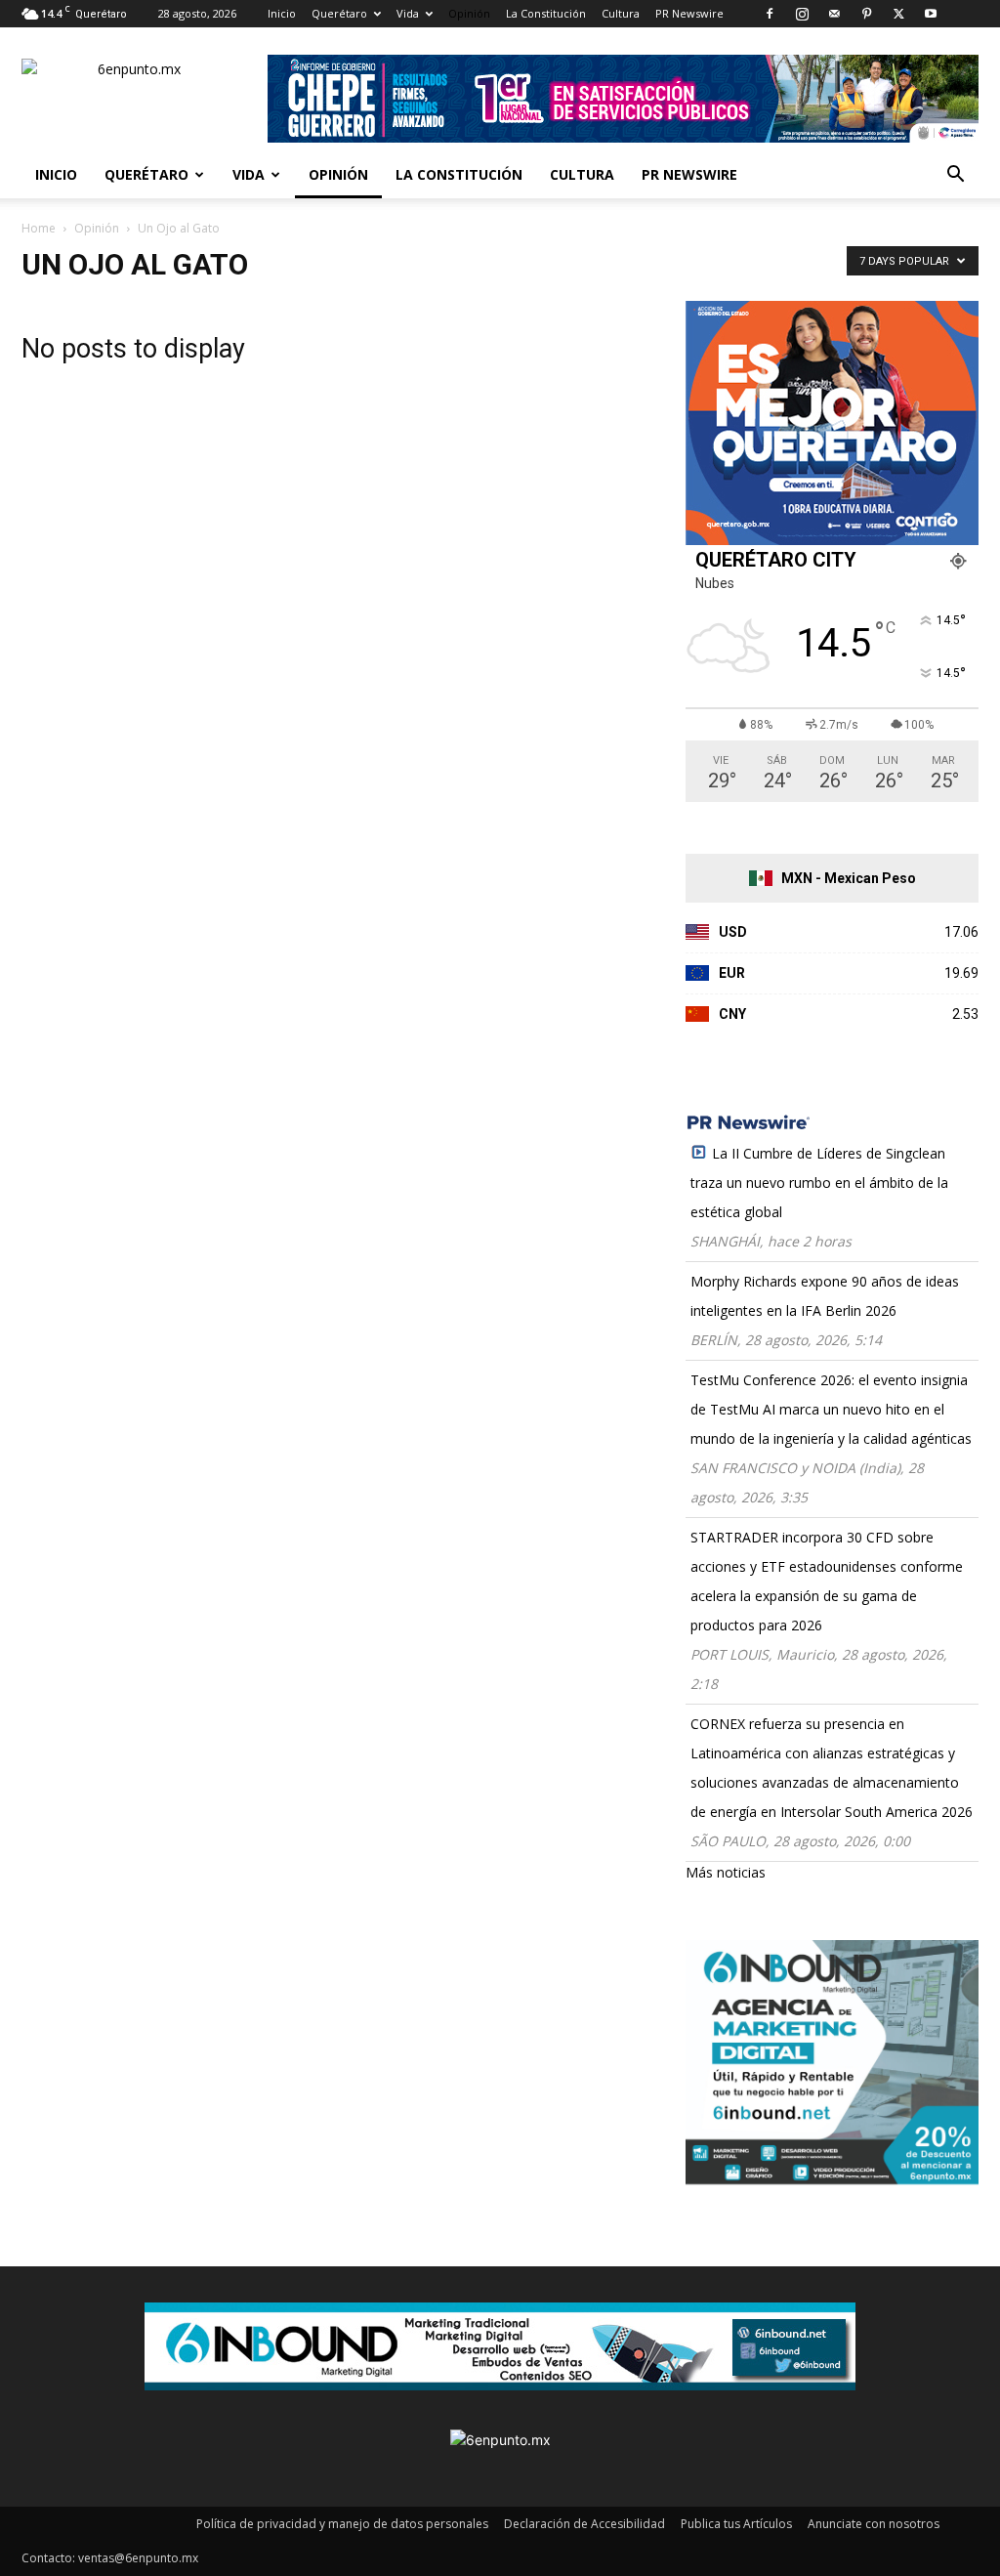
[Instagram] (802, 14)
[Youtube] (931, 14)
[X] (898, 14)
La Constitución (546, 13)
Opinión (469, 13)
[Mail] (834, 14)
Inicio (282, 13)
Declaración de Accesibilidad (584, 2524)
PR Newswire (689, 13)
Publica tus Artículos (736, 2524)
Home (39, 228)
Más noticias (726, 1872)
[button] (955, 176)
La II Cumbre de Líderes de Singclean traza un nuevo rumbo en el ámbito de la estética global (819, 1182)
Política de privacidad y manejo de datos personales (342, 2524)
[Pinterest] (866, 14)
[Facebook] (770, 14)
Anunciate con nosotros (874, 2524)
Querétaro (339, 13)
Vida (408, 13)
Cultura (621, 13)
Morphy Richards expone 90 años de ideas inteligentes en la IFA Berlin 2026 (825, 1296)
